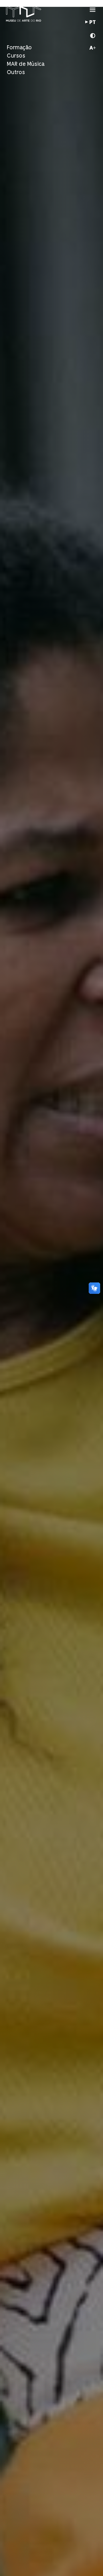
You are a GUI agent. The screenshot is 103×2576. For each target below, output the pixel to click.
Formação (19, 48)
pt (93, 23)
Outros (16, 72)
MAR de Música (26, 64)
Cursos (16, 56)
